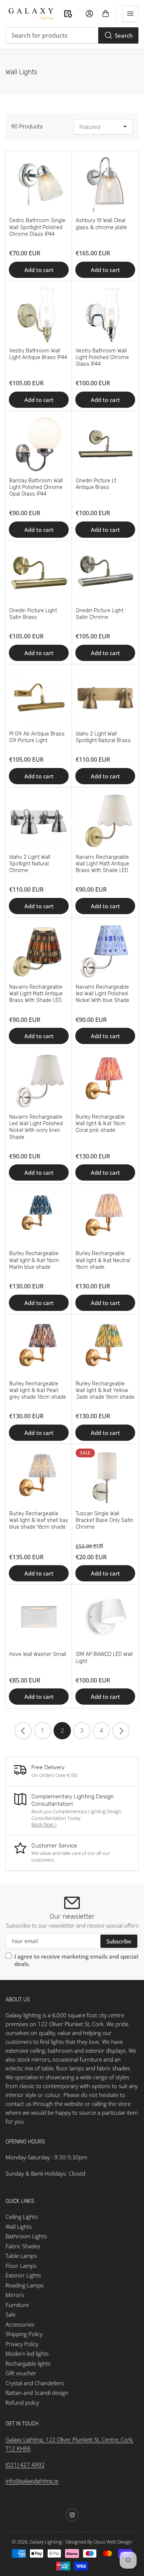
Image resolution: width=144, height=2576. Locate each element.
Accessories (20, 2324)
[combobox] (72, 35)
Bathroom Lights (26, 2236)
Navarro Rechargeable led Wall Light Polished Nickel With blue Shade (102, 994)
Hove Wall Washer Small (38, 1654)
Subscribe (119, 1941)
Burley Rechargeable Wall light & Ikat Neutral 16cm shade (103, 1260)
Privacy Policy (22, 2344)
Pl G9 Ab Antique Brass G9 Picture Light (37, 737)
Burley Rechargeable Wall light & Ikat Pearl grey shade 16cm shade (38, 1390)
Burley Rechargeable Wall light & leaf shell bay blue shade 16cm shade (39, 1520)
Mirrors (15, 2295)
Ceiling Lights (22, 2217)
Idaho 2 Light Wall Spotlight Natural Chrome (30, 864)
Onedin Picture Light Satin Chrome (100, 614)
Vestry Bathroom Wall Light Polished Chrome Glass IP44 (102, 357)
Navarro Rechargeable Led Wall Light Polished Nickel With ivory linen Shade (36, 1127)
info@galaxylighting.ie (32, 2481)
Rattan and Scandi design (37, 2393)
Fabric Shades (23, 2246)
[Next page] (121, 1731)
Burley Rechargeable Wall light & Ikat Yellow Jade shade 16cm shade (105, 1390)
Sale (11, 2314)
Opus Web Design (113, 2542)
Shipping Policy (24, 2334)
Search (124, 35)
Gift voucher (21, 2373)
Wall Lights (19, 2227)
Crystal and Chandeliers (35, 2383)
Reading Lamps (25, 2285)
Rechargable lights (28, 2363)
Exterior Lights (23, 2275)
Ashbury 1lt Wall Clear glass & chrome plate (101, 224)
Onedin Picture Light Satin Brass (33, 614)
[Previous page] (23, 1731)
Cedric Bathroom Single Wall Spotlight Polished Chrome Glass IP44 (37, 227)
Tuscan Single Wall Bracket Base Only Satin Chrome (104, 1520)
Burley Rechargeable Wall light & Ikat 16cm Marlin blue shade (34, 1260)
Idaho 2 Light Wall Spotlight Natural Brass (103, 737)
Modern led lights (27, 2353)
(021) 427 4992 (25, 2465)
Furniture (17, 2305)
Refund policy (22, 2403)
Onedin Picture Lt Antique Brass (96, 484)
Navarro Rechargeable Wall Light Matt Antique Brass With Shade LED (102, 864)
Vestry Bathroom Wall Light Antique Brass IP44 (38, 354)
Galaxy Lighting (46, 2542)
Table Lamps (21, 2256)
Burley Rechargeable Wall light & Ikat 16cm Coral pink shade (101, 1124)
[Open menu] (130, 14)
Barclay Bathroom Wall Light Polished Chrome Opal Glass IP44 (36, 487)
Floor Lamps (21, 2266)
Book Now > (44, 1824)
